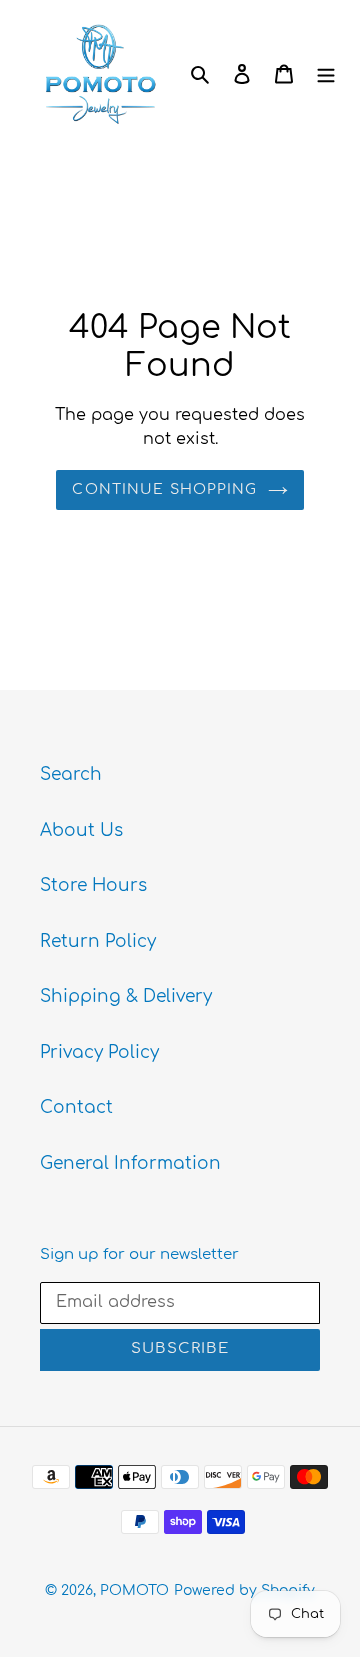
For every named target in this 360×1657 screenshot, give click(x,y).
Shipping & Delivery (126, 996)
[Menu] (326, 74)
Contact (76, 1107)
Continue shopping (164, 489)
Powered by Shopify (244, 1590)
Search (71, 774)
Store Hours (93, 885)
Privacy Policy (99, 1052)
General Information (130, 1163)
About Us (81, 830)
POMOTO (134, 1590)
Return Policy (98, 941)
